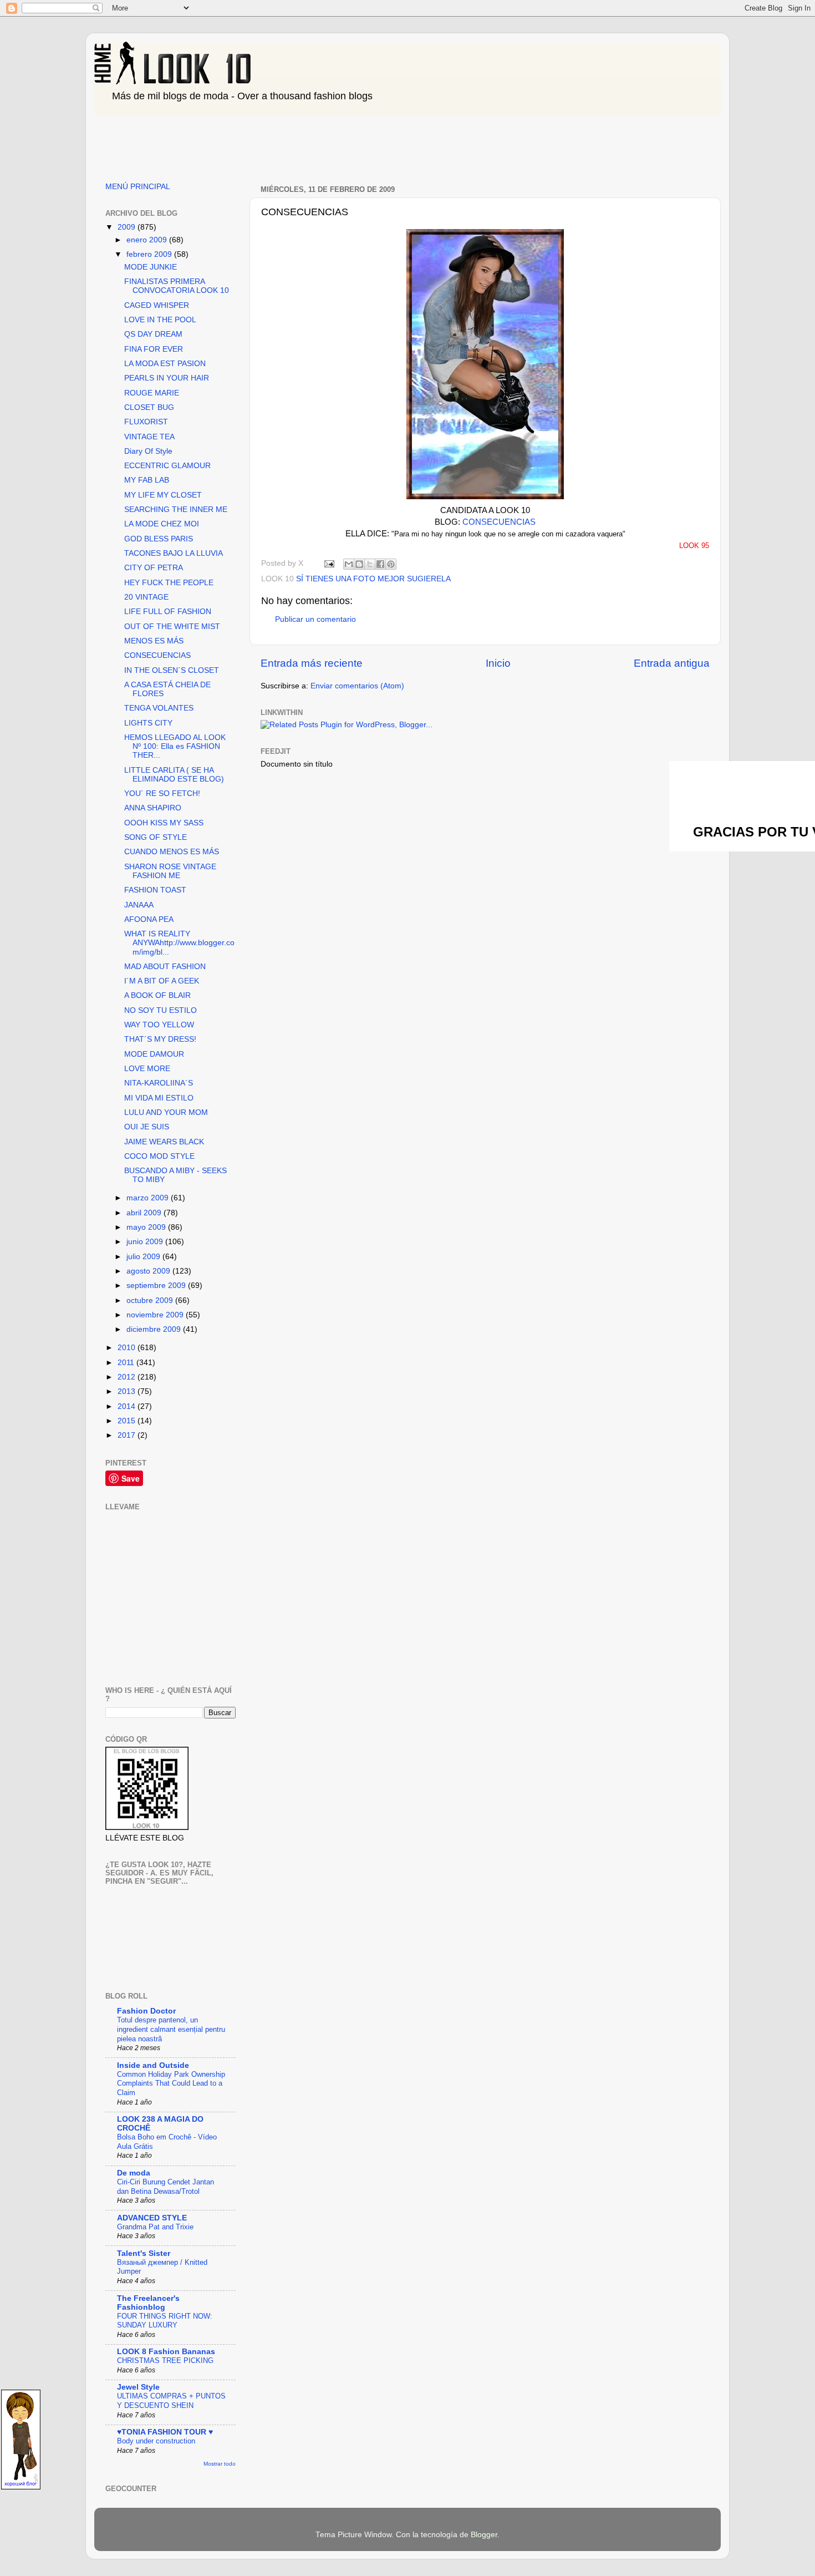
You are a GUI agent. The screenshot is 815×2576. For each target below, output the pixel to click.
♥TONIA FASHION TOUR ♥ (165, 2432)
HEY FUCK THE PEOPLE (169, 583)
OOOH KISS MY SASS (164, 823)
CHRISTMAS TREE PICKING (165, 2361)
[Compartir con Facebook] (380, 564)
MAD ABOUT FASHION (165, 967)
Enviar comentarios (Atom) (357, 686)
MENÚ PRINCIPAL (138, 187)
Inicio (498, 663)
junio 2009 (146, 1242)
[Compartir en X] (370, 564)
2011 (127, 1363)
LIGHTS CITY (148, 723)
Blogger (484, 2535)
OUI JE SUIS (147, 1127)
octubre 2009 (151, 1300)
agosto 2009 (149, 1271)
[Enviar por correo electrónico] (349, 564)
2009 (128, 227)
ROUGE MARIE (152, 393)
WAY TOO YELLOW (159, 1025)
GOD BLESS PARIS (159, 539)
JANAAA (139, 905)
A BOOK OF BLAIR (157, 995)
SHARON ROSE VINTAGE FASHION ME (170, 871)
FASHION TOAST (155, 890)
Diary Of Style (148, 451)
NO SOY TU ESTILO (161, 1010)
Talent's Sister (144, 2253)
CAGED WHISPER (157, 305)
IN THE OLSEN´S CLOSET (172, 670)
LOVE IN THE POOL (160, 320)
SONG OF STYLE (156, 837)
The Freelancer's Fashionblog (148, 2303)
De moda (134, 2173)
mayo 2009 (147, 1227)
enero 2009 (148, 240)
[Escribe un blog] (359, 564)
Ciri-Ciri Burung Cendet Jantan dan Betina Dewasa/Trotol (165, 2187)
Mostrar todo (220, 2464)
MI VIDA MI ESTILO (159, 1098)
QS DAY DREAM (153, 334)
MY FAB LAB (147, 480)
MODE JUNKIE (151, 267)
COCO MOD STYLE (159, 1156)
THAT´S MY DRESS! (160, 1039)
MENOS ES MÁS (154, 641)
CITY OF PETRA (154, 568)
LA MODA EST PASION (165, 364)
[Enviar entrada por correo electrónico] (328, 563)
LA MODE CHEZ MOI (162, 524)
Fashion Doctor (146, 2011)
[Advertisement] (296, 145)
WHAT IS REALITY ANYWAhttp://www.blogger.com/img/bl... (179, 943)
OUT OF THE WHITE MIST (172, 627)
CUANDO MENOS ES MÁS (172, 852)
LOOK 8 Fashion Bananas (166, 2352)
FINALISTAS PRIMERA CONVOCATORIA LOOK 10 (177, 286)
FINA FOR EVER (154, 349)
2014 (128, 1406)
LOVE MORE (147, 1069)
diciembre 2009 (155, 1329)
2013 (128, 1391)
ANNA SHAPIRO (153, 808)
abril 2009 (145, 1213)
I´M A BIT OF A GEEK (162, 981)
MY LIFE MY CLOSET (163, 495)
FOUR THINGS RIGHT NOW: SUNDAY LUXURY (165, 2321)
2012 (128, 1377)
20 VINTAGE (146, 597)
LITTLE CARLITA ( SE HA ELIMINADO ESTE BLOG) (174, 775)
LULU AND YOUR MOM (166, 1112)
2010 (128, 1348)
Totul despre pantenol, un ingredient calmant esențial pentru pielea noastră (171, 2029)
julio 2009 (144, 1257)
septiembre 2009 (157, 1286)
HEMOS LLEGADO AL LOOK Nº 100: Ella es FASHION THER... (175, 746)
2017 (128, 1435)
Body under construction (156, 2441)
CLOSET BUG (149, 407)
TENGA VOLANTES (159, 708)
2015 (128, 1421)
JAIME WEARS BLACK (164, 1142)
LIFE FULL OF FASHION (168, 612)
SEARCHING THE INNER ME (176, 509)
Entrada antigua (672, 663)
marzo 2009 (149, 1198)
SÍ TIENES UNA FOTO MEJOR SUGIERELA (373, 579)
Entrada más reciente (312, 663)
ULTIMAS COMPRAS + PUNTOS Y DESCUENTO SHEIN (171, 2401)
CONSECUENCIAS (499, 522)
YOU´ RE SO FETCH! (162, 793)
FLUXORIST (146, 422)
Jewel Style (138, 2387)
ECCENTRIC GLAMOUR (167, 466)
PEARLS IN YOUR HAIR (167, 378)
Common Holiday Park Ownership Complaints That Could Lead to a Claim (171, 2083)
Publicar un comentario (315, 619)
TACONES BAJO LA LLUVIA (174, 553)
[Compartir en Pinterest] (391, 564)
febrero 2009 (150, 254)
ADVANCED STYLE (152, 2218)
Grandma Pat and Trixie (155, 2227)
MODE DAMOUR (154, 1054)
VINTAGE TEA (149, 437)
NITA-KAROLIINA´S (159, 1083)
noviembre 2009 (156, 1315)
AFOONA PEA (149, 919)
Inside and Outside (153, 2065)
